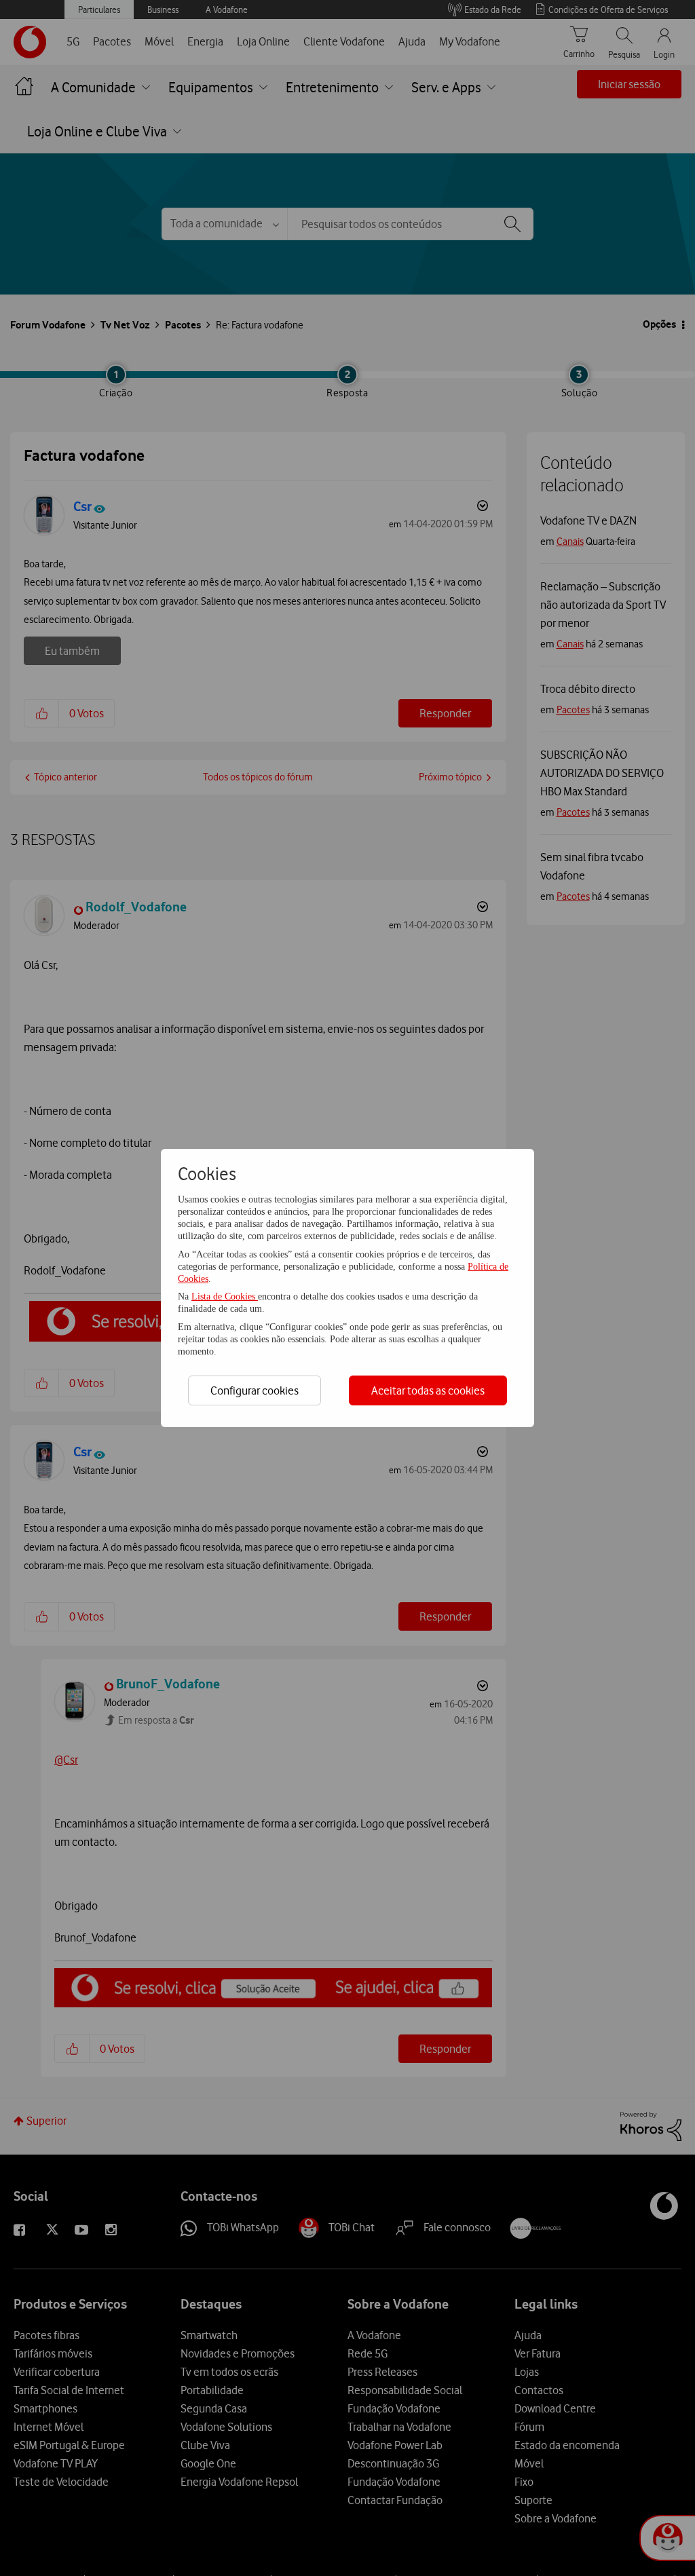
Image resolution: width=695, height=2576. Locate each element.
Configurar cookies (255, 1390)
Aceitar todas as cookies (428, 1390)
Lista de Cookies (225, 1296)
